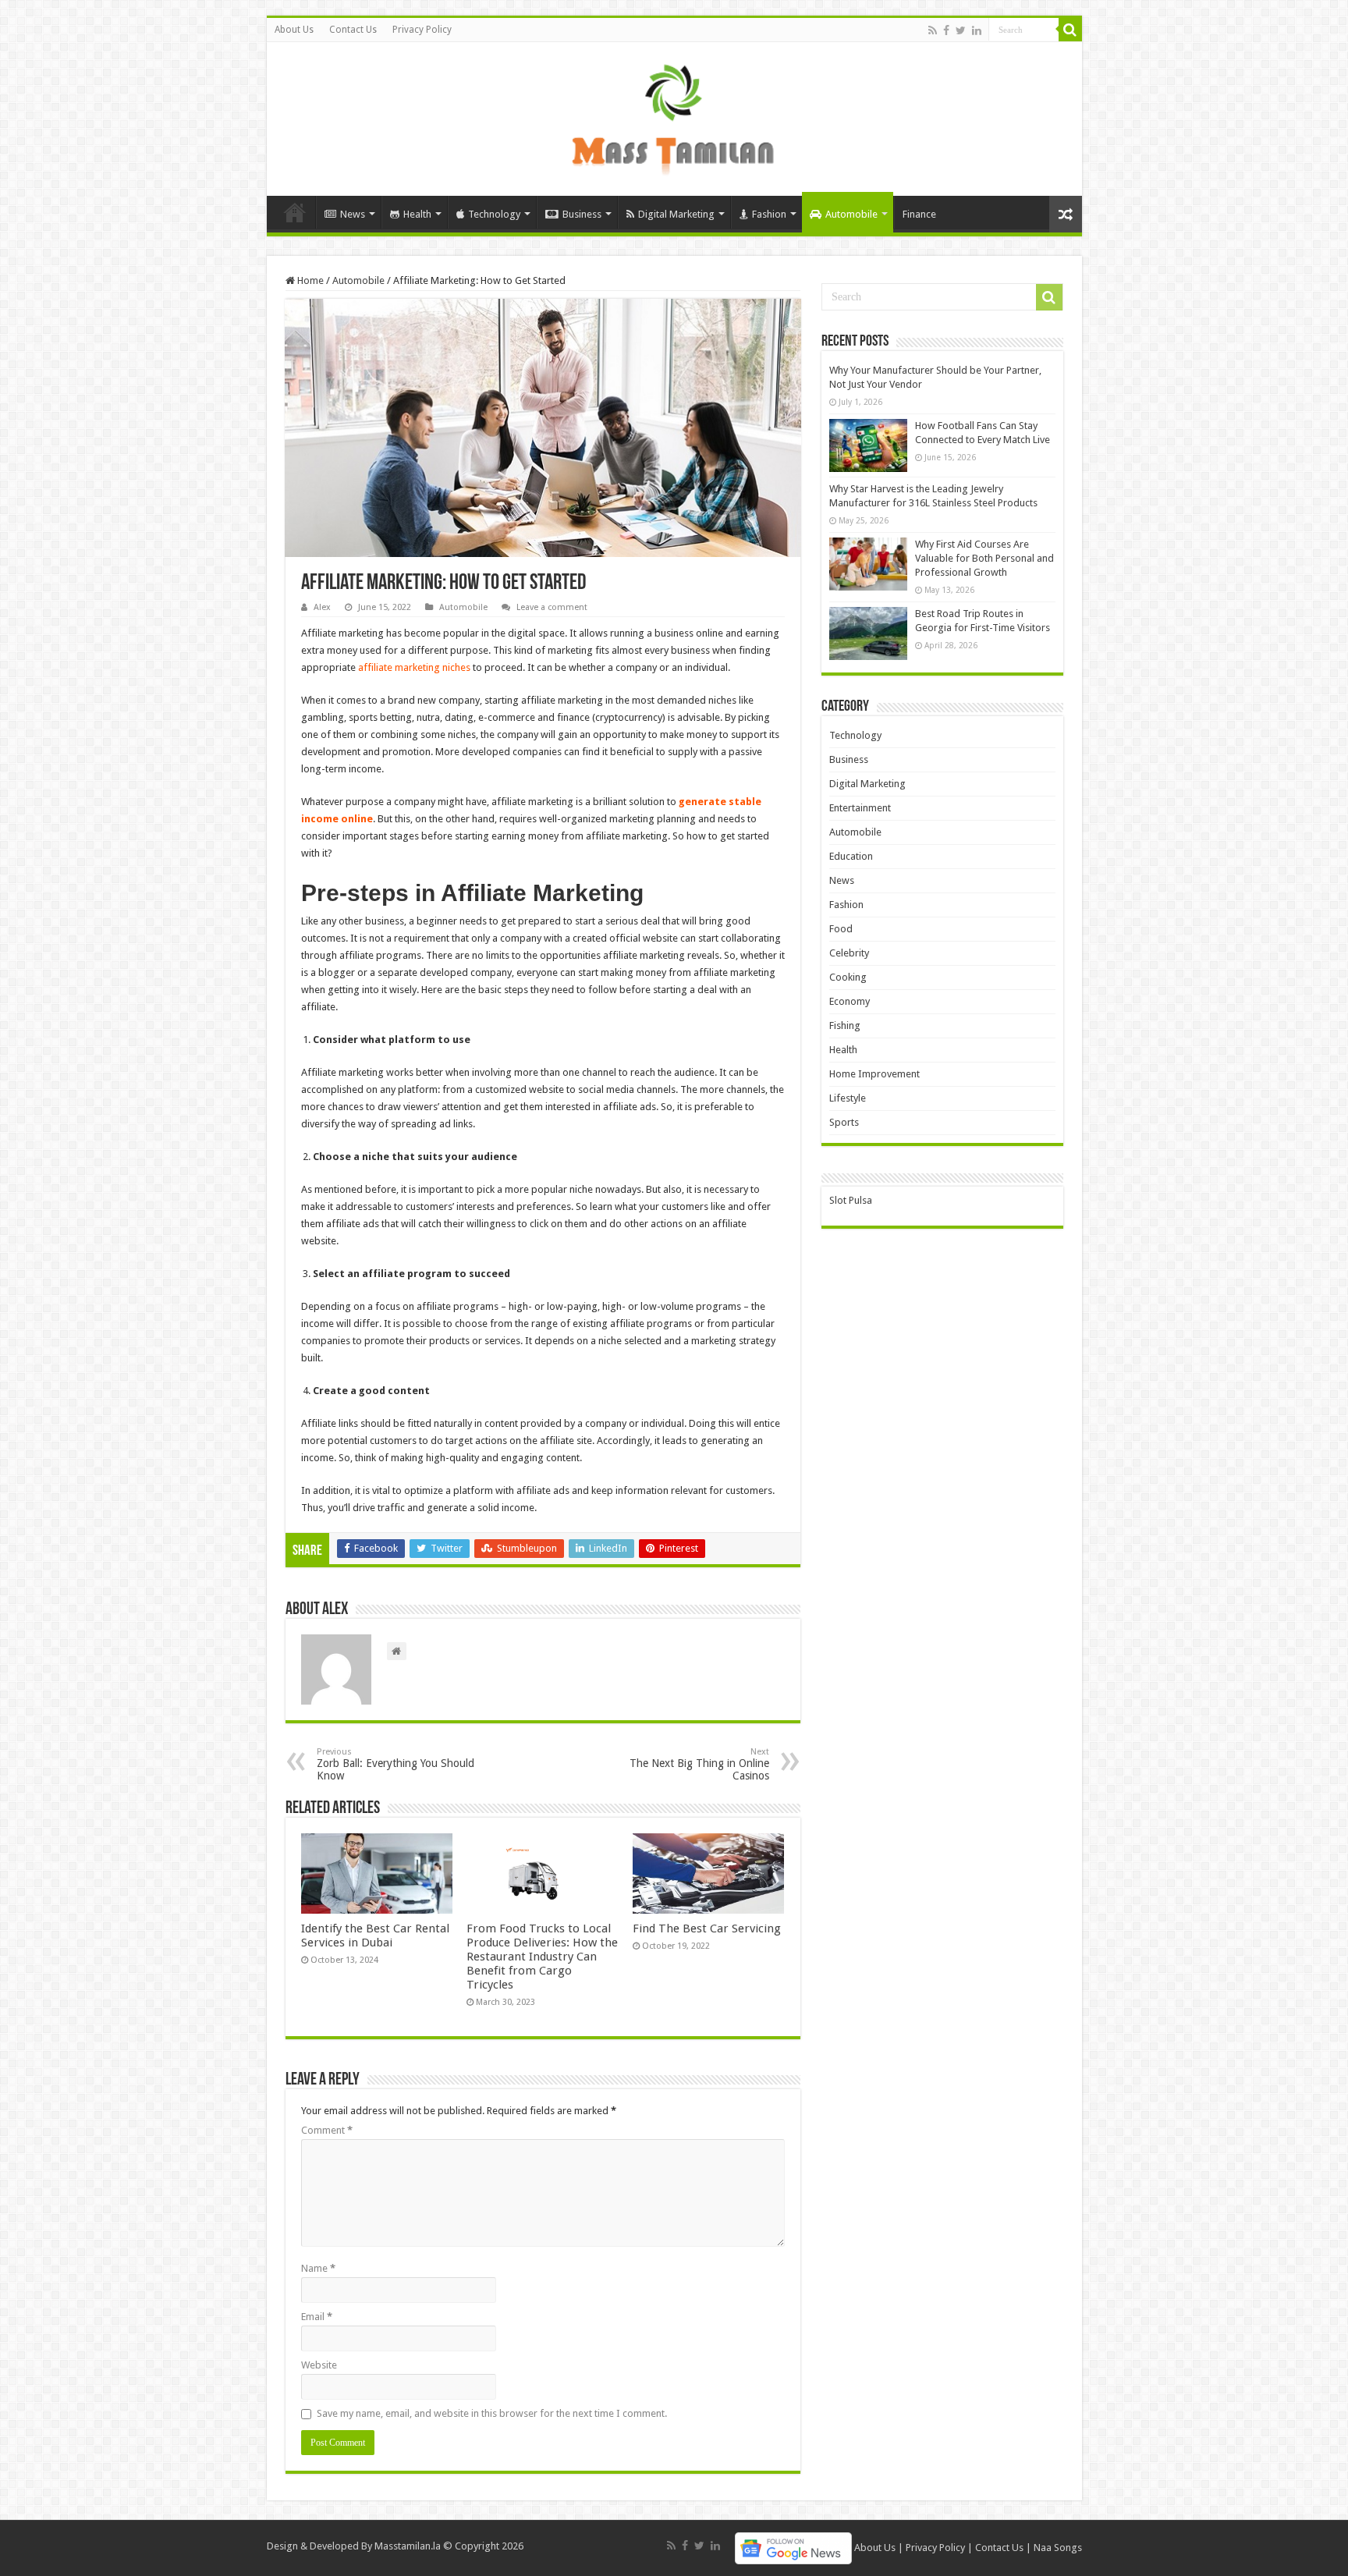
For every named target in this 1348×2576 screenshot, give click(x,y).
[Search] (1070, 30)
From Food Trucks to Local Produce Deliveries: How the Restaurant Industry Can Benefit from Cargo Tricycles (542, 1957)
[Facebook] (946, 30)
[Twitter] (961, 30)
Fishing (845, 1025)
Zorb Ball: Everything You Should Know (396, 1764)
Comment (327, 2130)
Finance (919, 214)
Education (851, 856)
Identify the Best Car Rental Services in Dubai (375, 1936)
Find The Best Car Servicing (707, 1928)
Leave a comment (552, 607)
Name (318, 2268)
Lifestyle (848, 1098)
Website (319, 2365)
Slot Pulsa (851, 1200)
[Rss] (933, 30)
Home (295, 212)
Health (417, 214)
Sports (844, 1122)
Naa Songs (1058, 2548)
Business (582, 214)
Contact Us (353, 30)
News (353, 214)
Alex (322, 607)
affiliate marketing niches (414, 667)
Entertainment (860, 808)
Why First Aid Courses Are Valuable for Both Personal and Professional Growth (984, 558)
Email (317, 2317)
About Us (294, 30)
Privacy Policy (422, 30)
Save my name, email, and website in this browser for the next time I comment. (492, 2413)
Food (841, 929)
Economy (850, 1001)
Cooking (848, 977)
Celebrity (849, 953)
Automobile (851, 214)
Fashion (769, 214)
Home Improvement (874, 1074)
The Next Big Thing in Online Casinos (699, 1764)
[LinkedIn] (977, 30)
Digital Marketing (676, 214)
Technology (494, 214)
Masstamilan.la (408, 2546)
